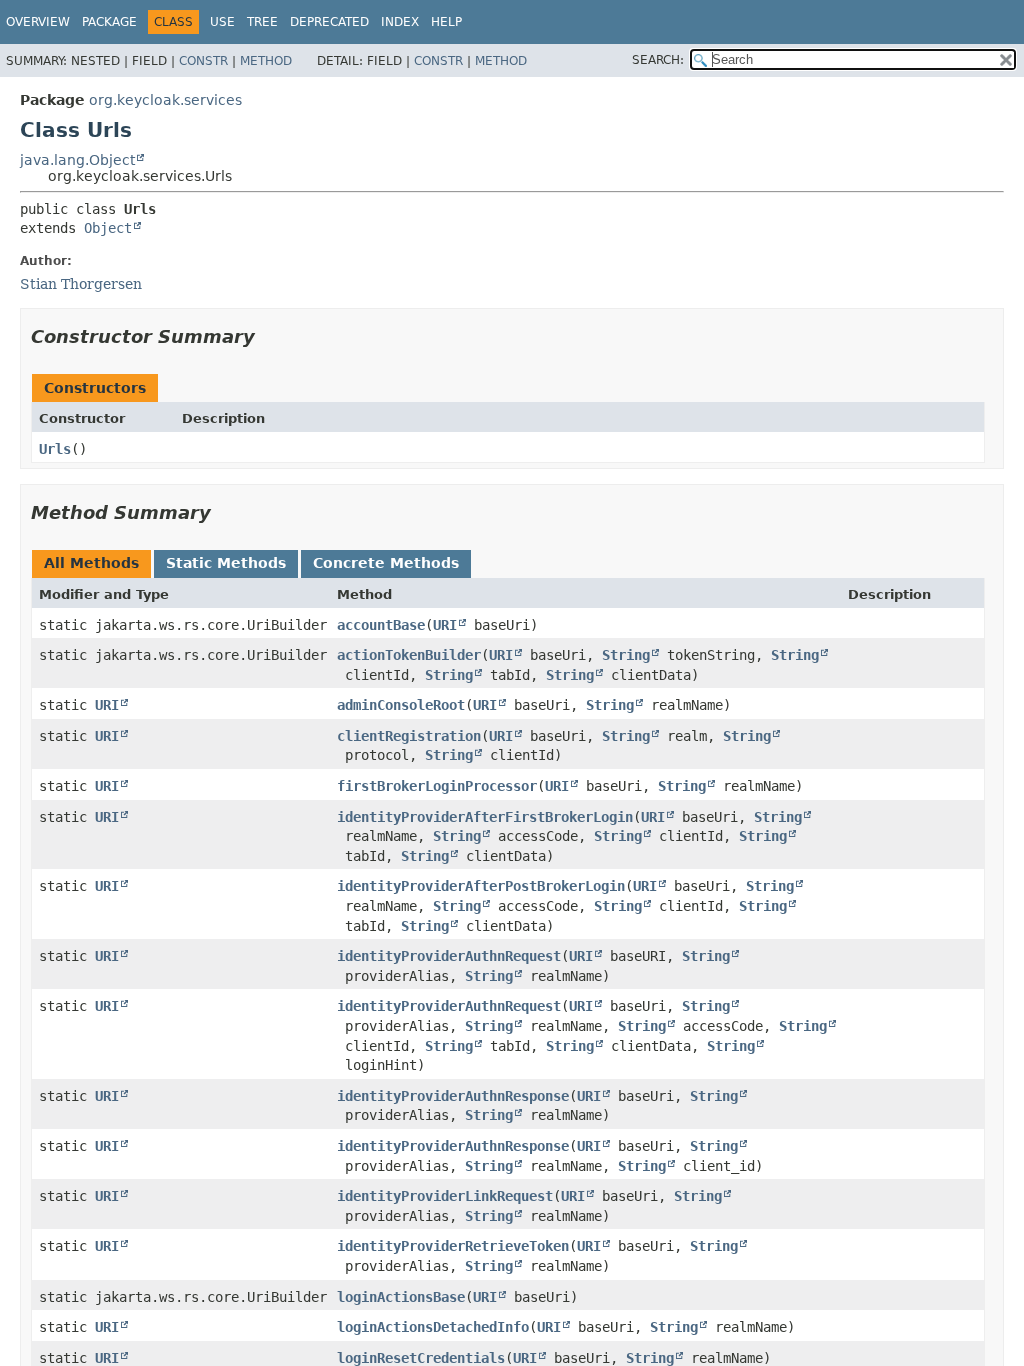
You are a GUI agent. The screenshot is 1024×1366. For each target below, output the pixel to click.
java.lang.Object (77, 160)
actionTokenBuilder (409, 655)
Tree (262, 22)
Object (108, 228)
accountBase (381, 625)
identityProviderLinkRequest (445, 1196)
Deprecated (329, 22)
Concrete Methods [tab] (386, 563)
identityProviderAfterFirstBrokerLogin (485, 817)
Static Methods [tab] (226, 563)
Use (222, 22)
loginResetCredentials (421, 1358)
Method (266, 61)
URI (445, 625)
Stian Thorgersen (81, 284)
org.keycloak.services (165, 100)
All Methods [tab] (91, 563)
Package (109, 22)
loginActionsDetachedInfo (433, 1327)
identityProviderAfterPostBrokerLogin (481, 886)
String (626, 655)
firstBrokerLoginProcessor (437, 786)
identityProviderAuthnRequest (449, 956)
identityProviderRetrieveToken (453, 1246)
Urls (55, 449)
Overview (38, 22)
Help (446, 22)
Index (400, 22)
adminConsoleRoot (401, 705)
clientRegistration (409, 736)
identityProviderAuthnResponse (453, 1096)
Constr (203, 61)
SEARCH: (658, 60)
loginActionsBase (401, 1297)
